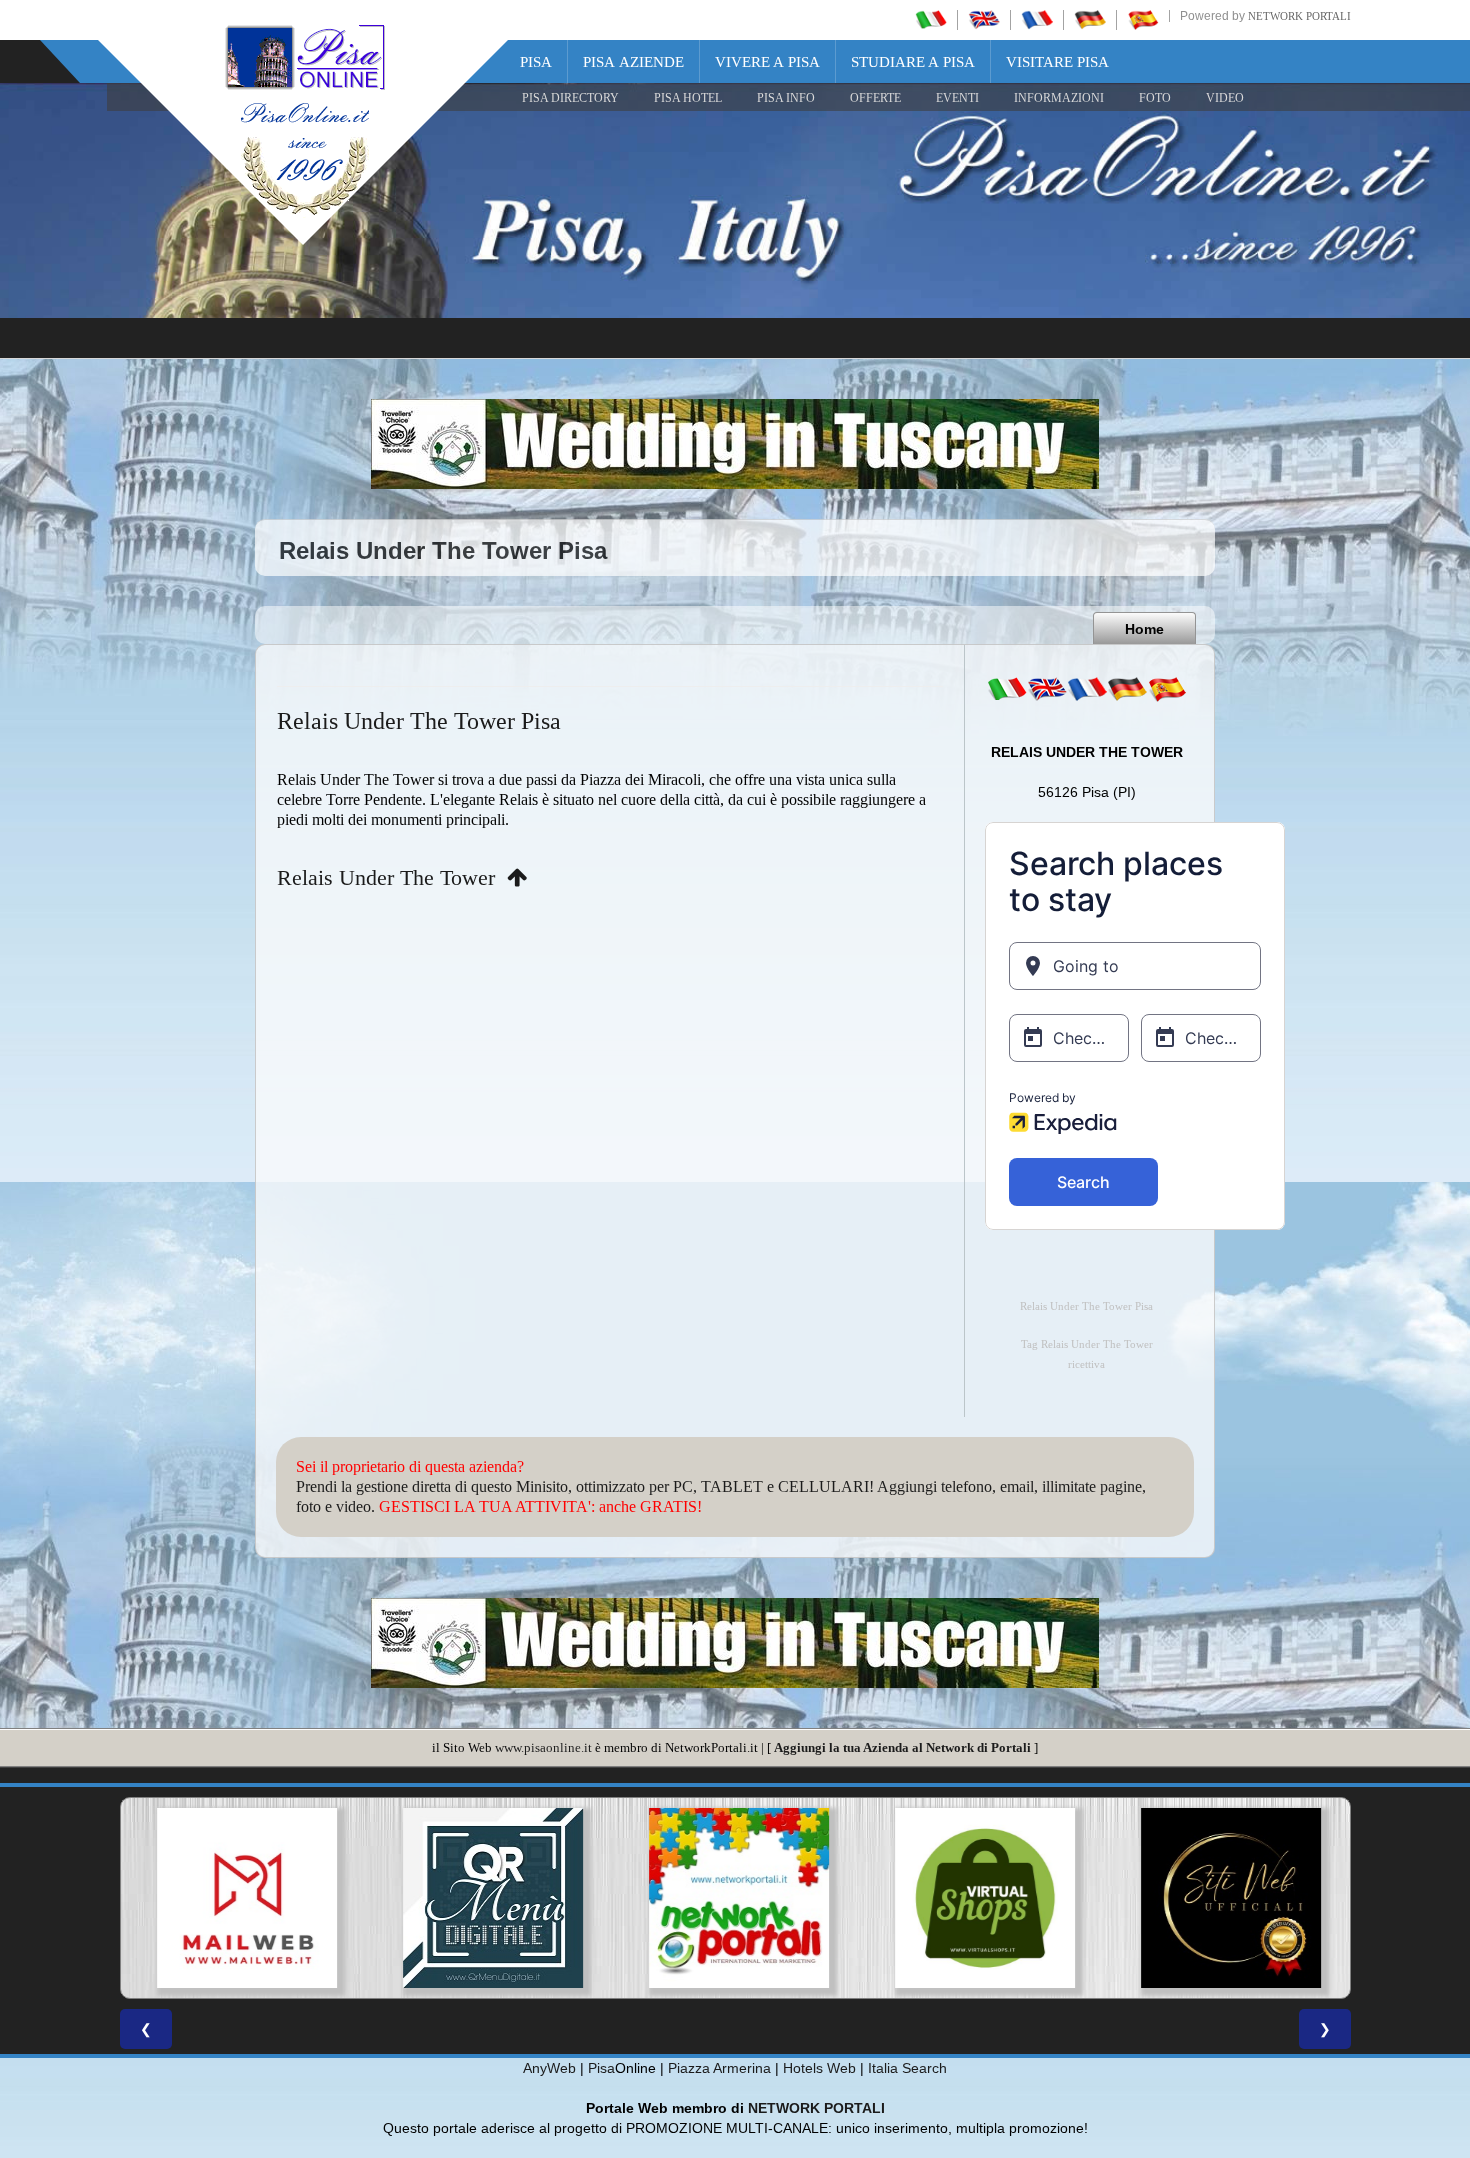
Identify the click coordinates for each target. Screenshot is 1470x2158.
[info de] (1127, 689)
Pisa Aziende (633, 62)
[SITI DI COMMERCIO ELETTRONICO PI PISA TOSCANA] (981, 1898)
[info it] (1007, 689)
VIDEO (1225, 98)
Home (1144, 629)
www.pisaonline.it (543, 1747)
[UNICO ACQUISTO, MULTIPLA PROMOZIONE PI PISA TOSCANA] (735, 1898)
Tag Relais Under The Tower (1087, 1344)
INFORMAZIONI (1059, 98)
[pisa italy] (984, 19)
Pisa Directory (570, 98)
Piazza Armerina (719, 2068)
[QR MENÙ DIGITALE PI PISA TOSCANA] (489, 1898)
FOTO (1155, 98)
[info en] (1047, 689)
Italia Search (907, 2068)
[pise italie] (1037, 19)
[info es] (1167, 689)
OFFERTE (875, 98)
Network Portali (1299, 16)
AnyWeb (549, 2068)
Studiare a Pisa (913, 62)
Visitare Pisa (1057, 62)
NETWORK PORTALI (816, 2108)
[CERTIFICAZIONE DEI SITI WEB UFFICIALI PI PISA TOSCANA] (1227, 1898)
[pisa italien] (1090, 19)
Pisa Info (786, 98)
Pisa (536, 62)
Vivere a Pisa (767, 62)
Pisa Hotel (688, 98)
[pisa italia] (931, 19)
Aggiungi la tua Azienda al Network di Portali (902, 1747)
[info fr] (1087, 689)
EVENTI (957, 98)
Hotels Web (819, 2068)
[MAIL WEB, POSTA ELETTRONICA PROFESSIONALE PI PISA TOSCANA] (243, 1898)
